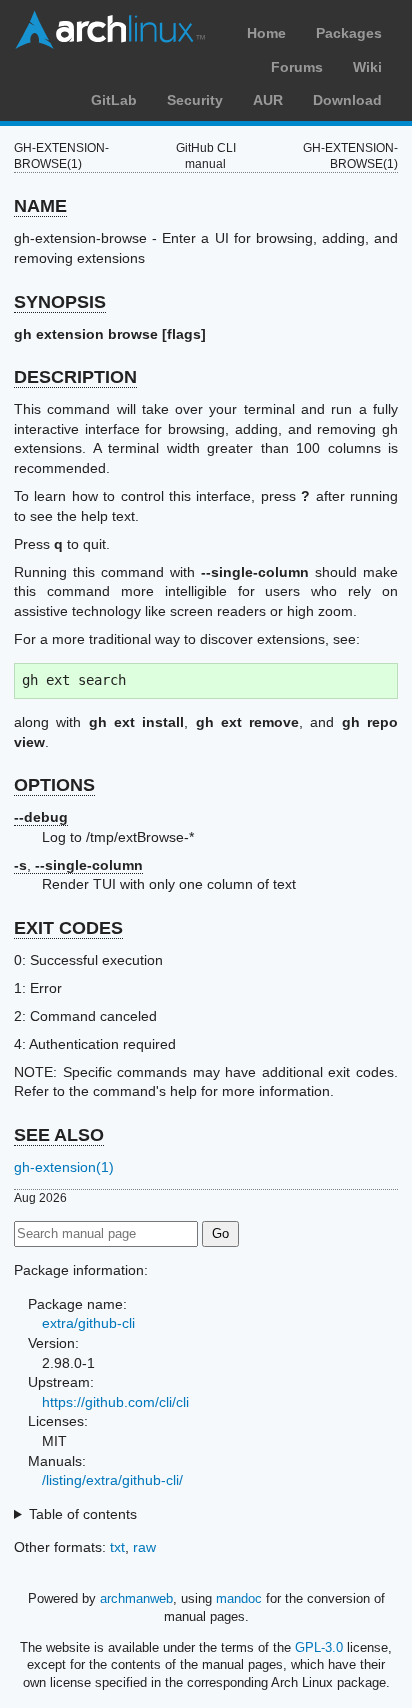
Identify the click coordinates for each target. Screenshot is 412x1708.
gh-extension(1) (64, 1167)
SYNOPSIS (60, 302)
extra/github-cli (88, 1323)
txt (117, 1547)
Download (347, 100)
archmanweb (136, 1598)
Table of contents (83, 1514)
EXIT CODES (68, 928)
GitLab (114, 100)
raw (144, 1547)
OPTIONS (54, 785)
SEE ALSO (59, 1135)
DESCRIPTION (75, 377)
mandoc (239, 1598)
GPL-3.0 (319, 1647)
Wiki (367, 67)
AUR (268, 100)
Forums (297, 67)
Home (266, 33)
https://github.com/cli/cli (115, 1402)
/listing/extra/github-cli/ (112, 1480)
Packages (349, 33)
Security (195, 100)
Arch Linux (110, 30)
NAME (40, 206)
